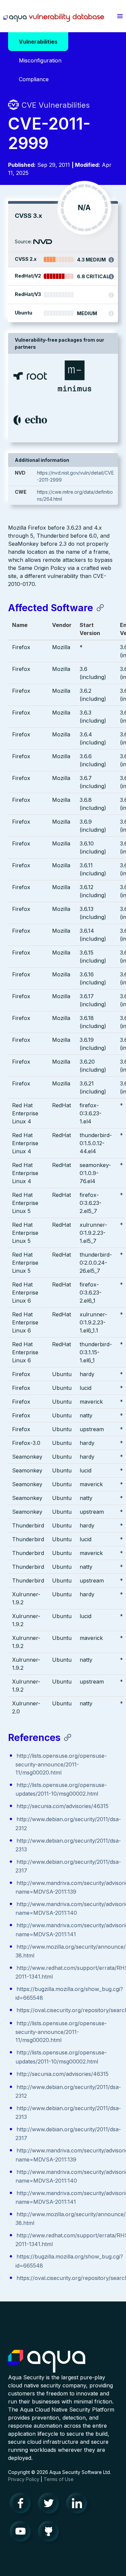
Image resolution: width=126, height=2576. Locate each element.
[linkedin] (79, 2505)
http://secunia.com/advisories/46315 (62, 1806)
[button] (120, 16)
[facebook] (22, 2505)
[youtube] (22, 2533)
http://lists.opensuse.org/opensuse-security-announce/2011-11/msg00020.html (61, 1764)
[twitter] (50, 2505)
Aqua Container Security (47, 2362)
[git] (50, 2533)
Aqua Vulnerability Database (54, 18)
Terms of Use (59, 2479)
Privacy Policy (24, 2479)
